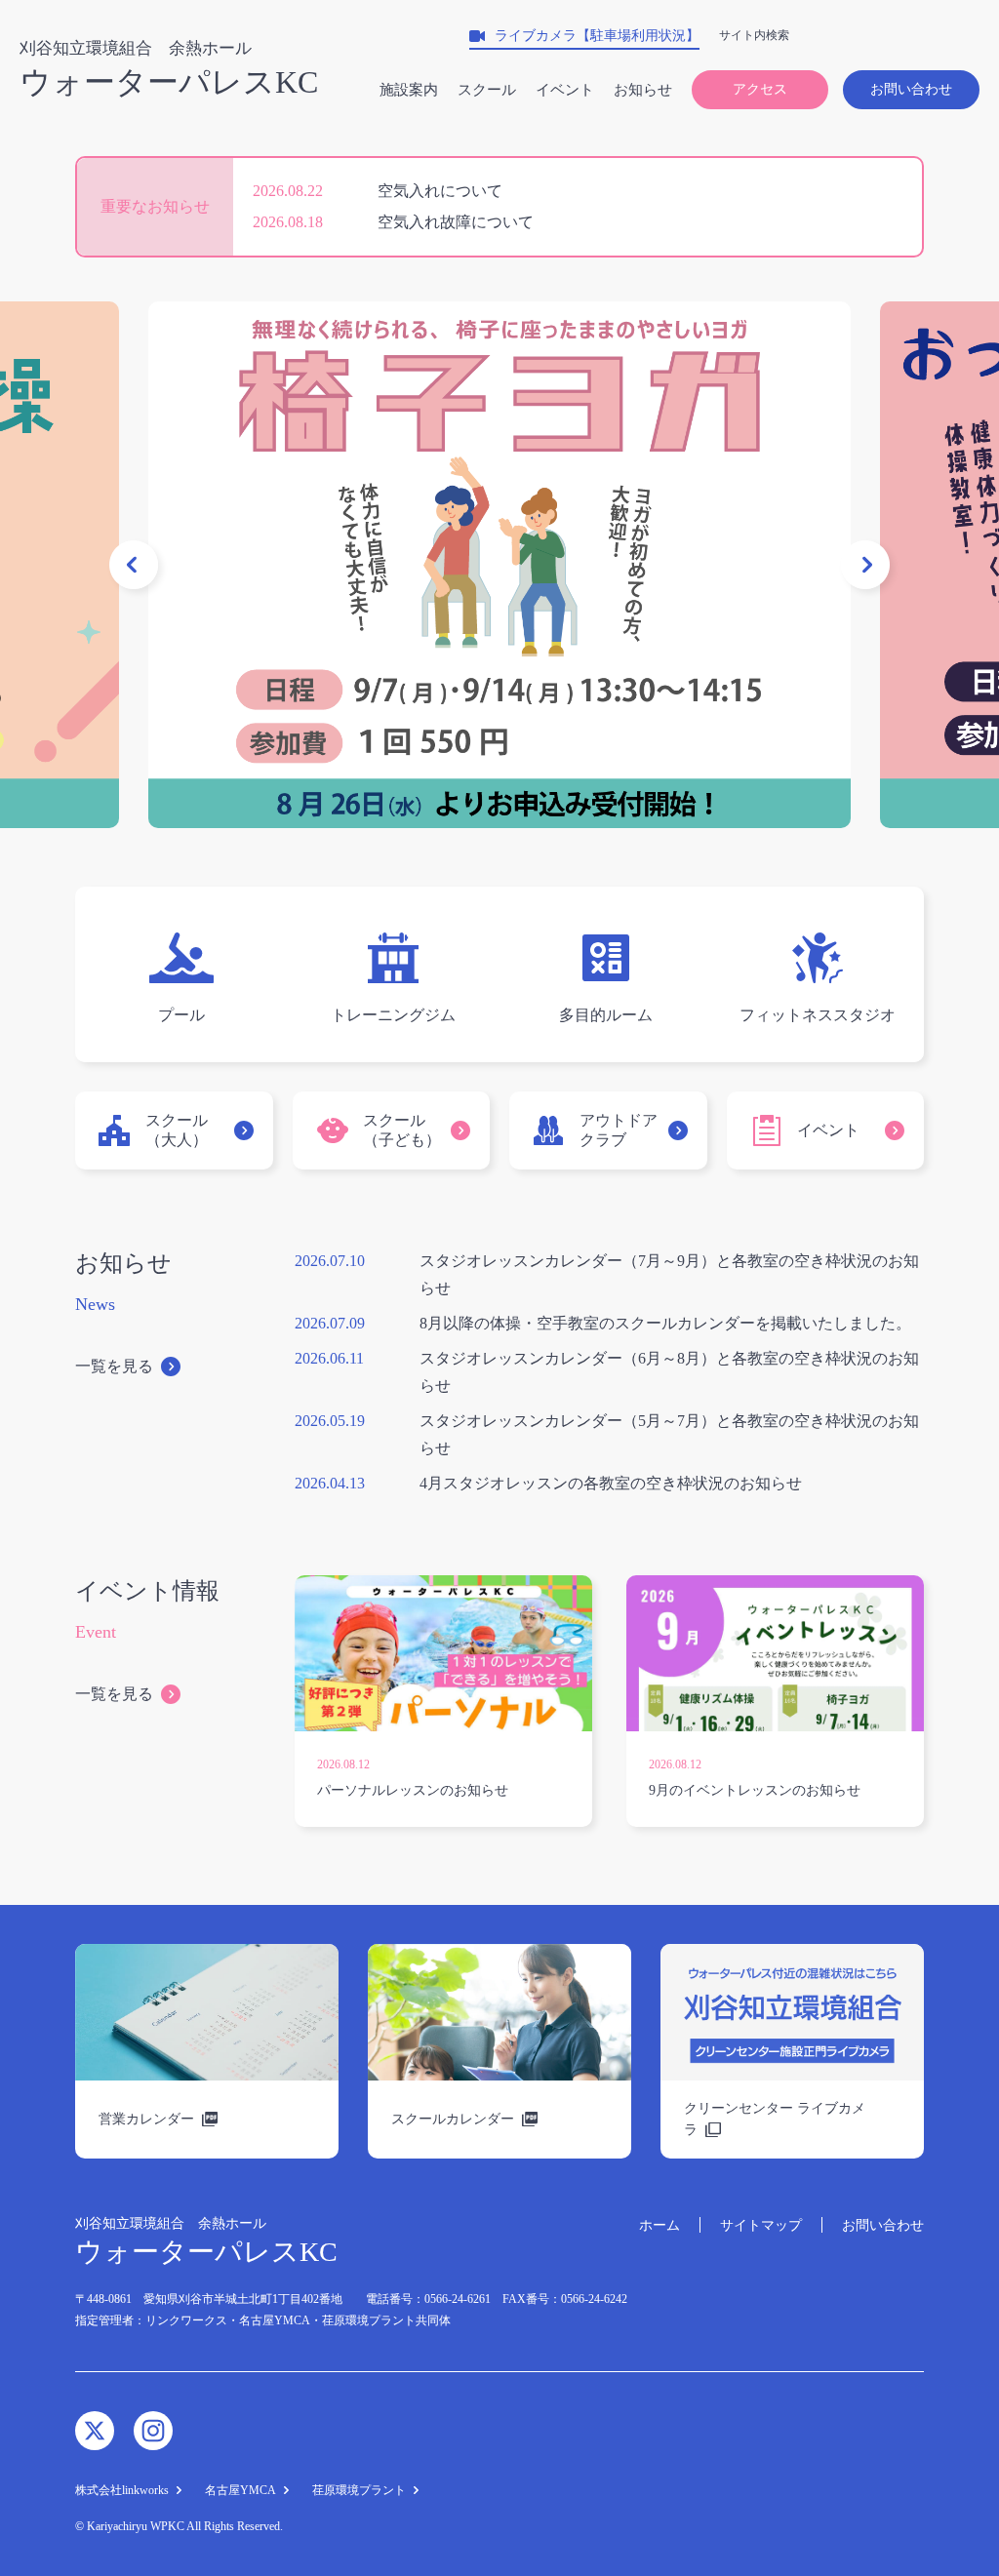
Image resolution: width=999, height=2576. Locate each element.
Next (865, 565)
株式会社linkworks (122, 2490)
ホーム (659, 2226)
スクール (487, 90)
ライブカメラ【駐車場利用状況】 (597, 36)
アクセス (760, 89)
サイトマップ (761, 2226)
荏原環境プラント (359, 2490)
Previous (134, 565)
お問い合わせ (911, 89)
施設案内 (409, 90)
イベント (565, 90)
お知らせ (643, 90)
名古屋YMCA (240, 2490)
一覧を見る (114, 1366)
